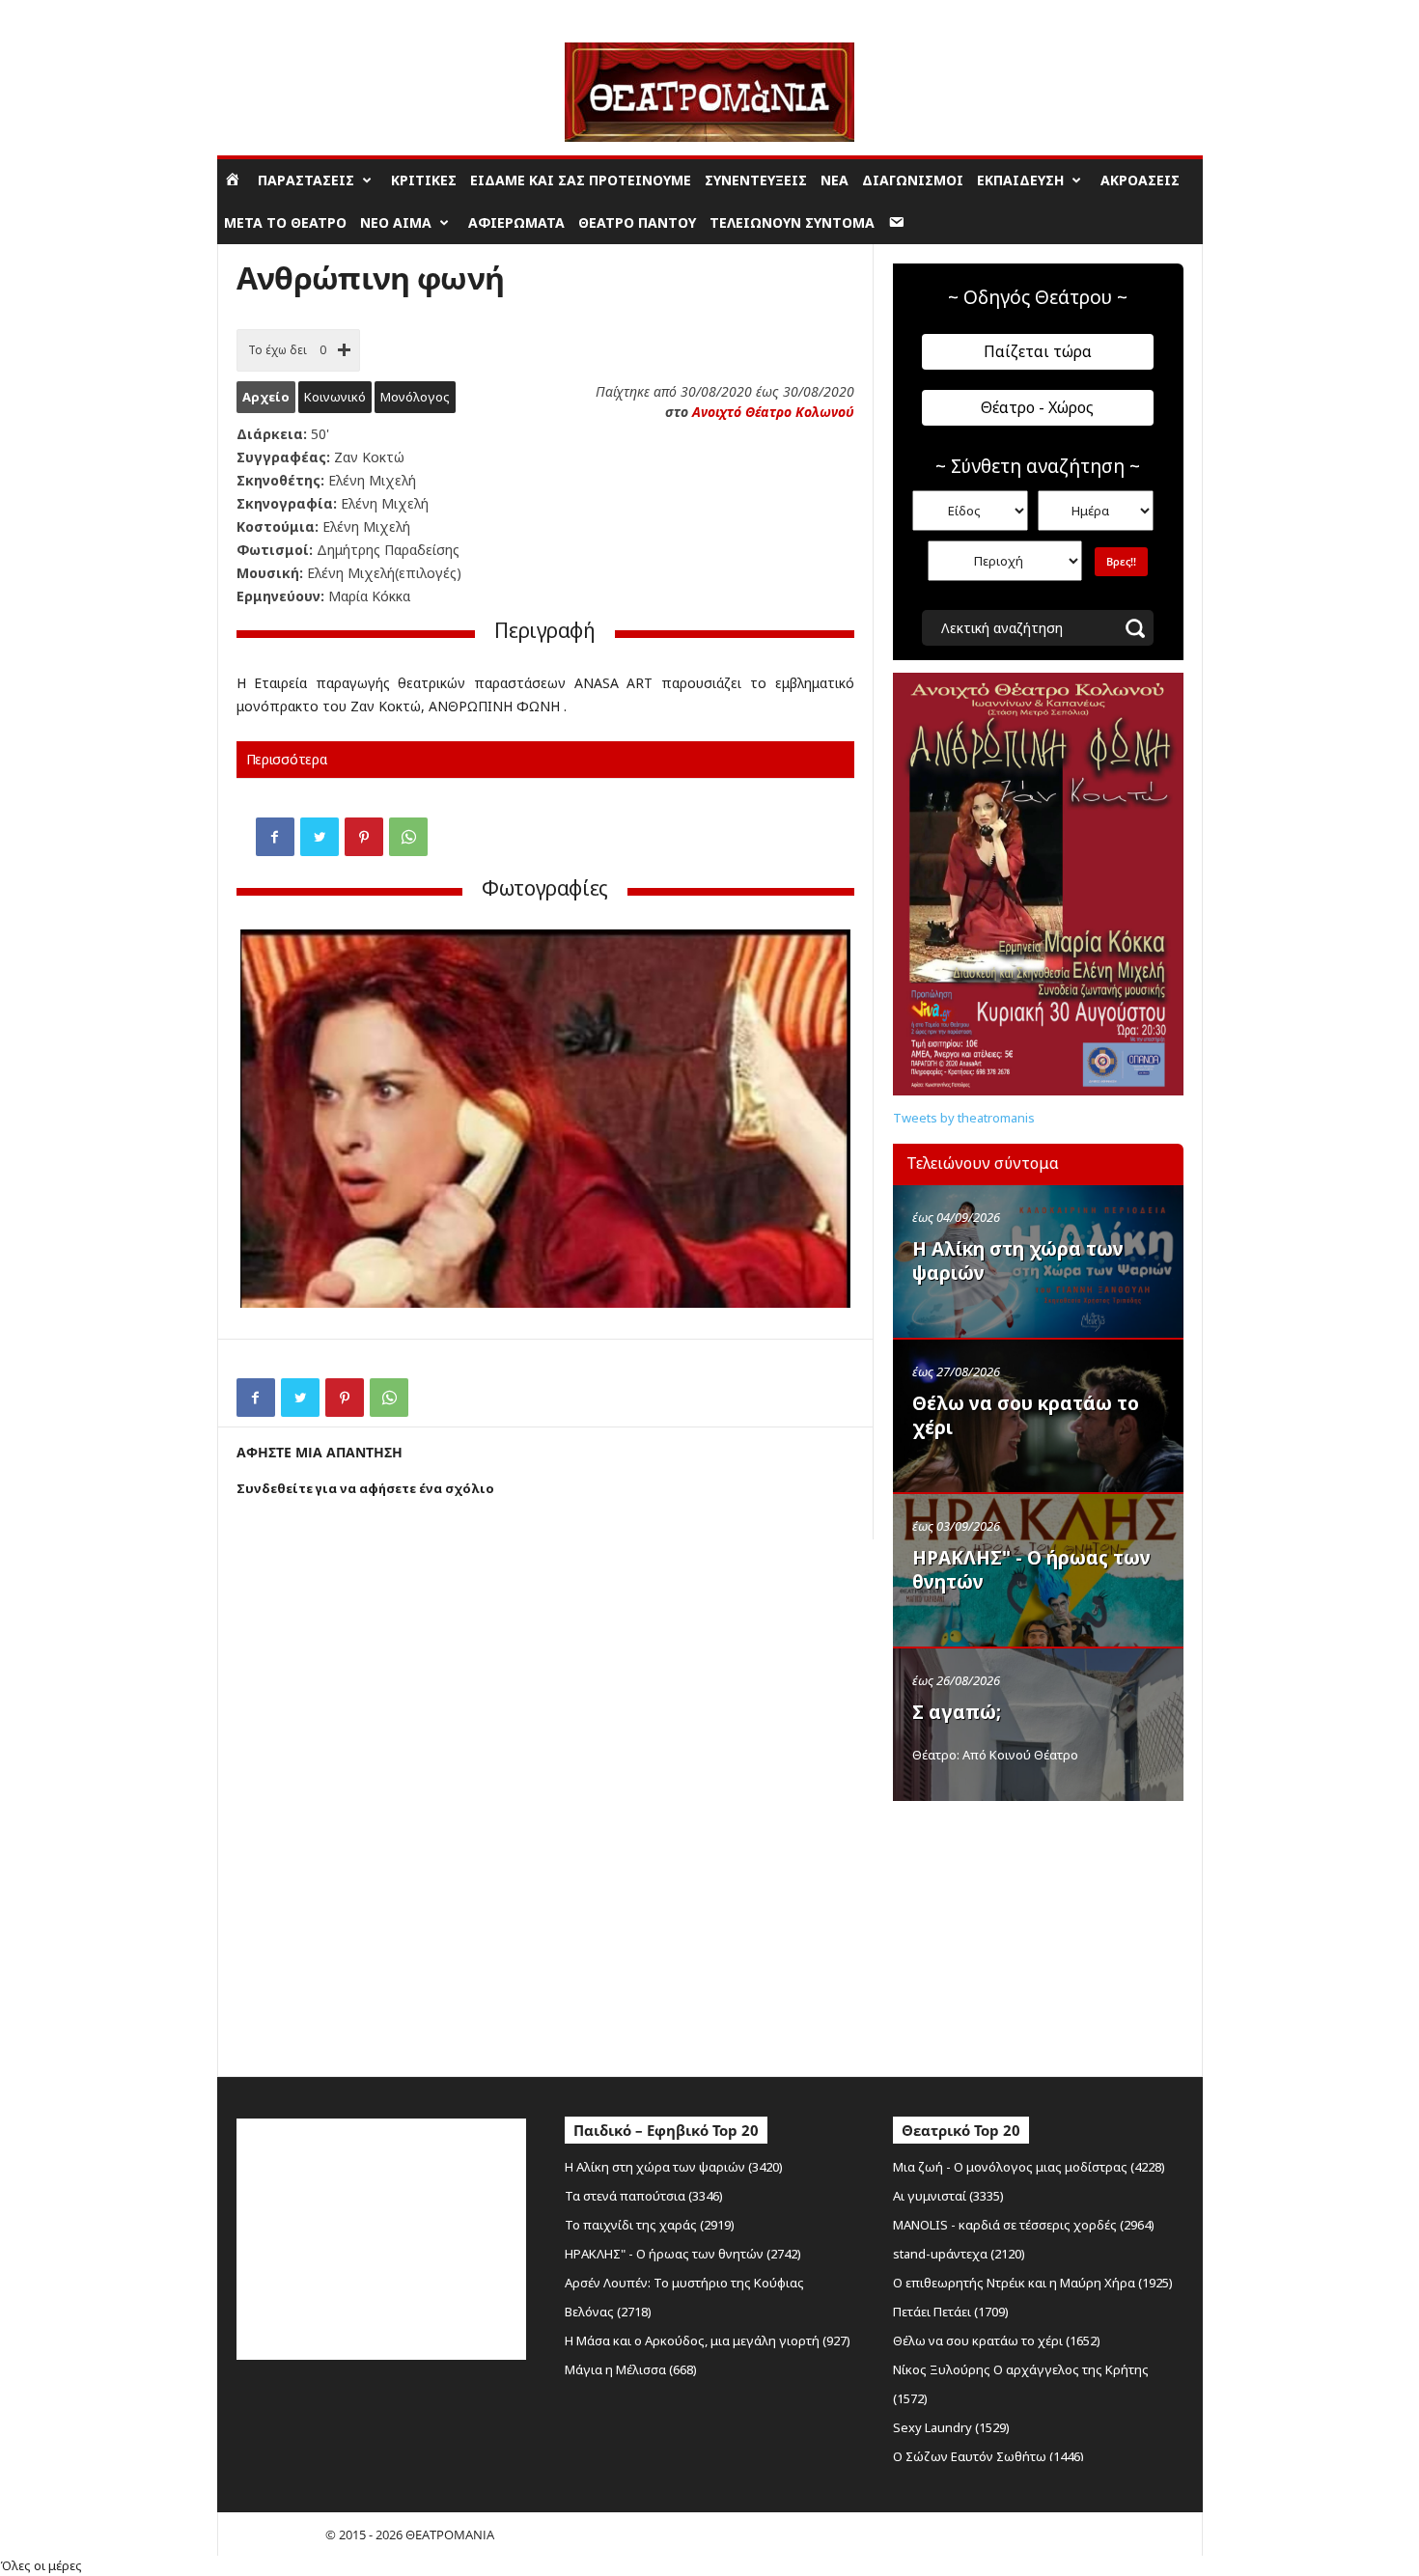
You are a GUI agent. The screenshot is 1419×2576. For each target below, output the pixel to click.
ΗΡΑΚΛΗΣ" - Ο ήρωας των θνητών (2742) (683, 2254)
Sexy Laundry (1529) (951, 2427)
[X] (320, 837)
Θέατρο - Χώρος (1037, 407)
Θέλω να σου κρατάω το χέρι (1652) (997, 2341)
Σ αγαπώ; (957, 1712)
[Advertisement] (1038, 1934)
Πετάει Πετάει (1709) (951, 2312)
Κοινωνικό (335, 397)
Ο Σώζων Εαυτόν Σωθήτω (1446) (988, 2456)
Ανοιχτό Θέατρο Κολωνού (773, 412)
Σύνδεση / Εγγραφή (271, 14)
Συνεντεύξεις (756, 180)
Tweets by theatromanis (964, 1118)
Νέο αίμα (396, 222)
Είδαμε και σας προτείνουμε (581, 180)
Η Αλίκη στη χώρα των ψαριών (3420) (674, 2167)
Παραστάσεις (306, 180)
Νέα (835, 180)
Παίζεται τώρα (1038, 351)
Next (821, 1121)
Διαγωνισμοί (913, 180)
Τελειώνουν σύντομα (792, 222)
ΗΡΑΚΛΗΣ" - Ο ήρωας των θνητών (1031, 1570)
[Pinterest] (364, 837)
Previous (269, 1121)
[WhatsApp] (408, 837)
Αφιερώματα (516, 222)
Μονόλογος (415, 397)
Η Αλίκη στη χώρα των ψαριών (1018, 1261)
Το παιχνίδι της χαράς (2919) (650, 2225)
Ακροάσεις (1140, 180)
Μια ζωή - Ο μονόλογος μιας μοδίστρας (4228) (1029, 2167)
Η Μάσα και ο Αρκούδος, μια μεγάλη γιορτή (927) (708, 2341)
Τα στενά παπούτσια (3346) (644, 2196)
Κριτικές (424, 180)
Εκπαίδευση (1020, 180)
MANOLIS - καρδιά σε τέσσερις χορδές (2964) (1024, 2225)
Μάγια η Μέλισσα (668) (631, 2369)
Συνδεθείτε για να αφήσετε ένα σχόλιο (365, 1488)
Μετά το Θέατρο (285, 222)
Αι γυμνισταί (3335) (948, 2196)
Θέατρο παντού (637, 222)
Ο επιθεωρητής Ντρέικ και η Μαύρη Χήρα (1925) (1033, 2283)
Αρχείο (266, 397)
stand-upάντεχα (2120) (959, 2254)
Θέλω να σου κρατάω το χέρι (1026, 1415)
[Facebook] (275, 837)
